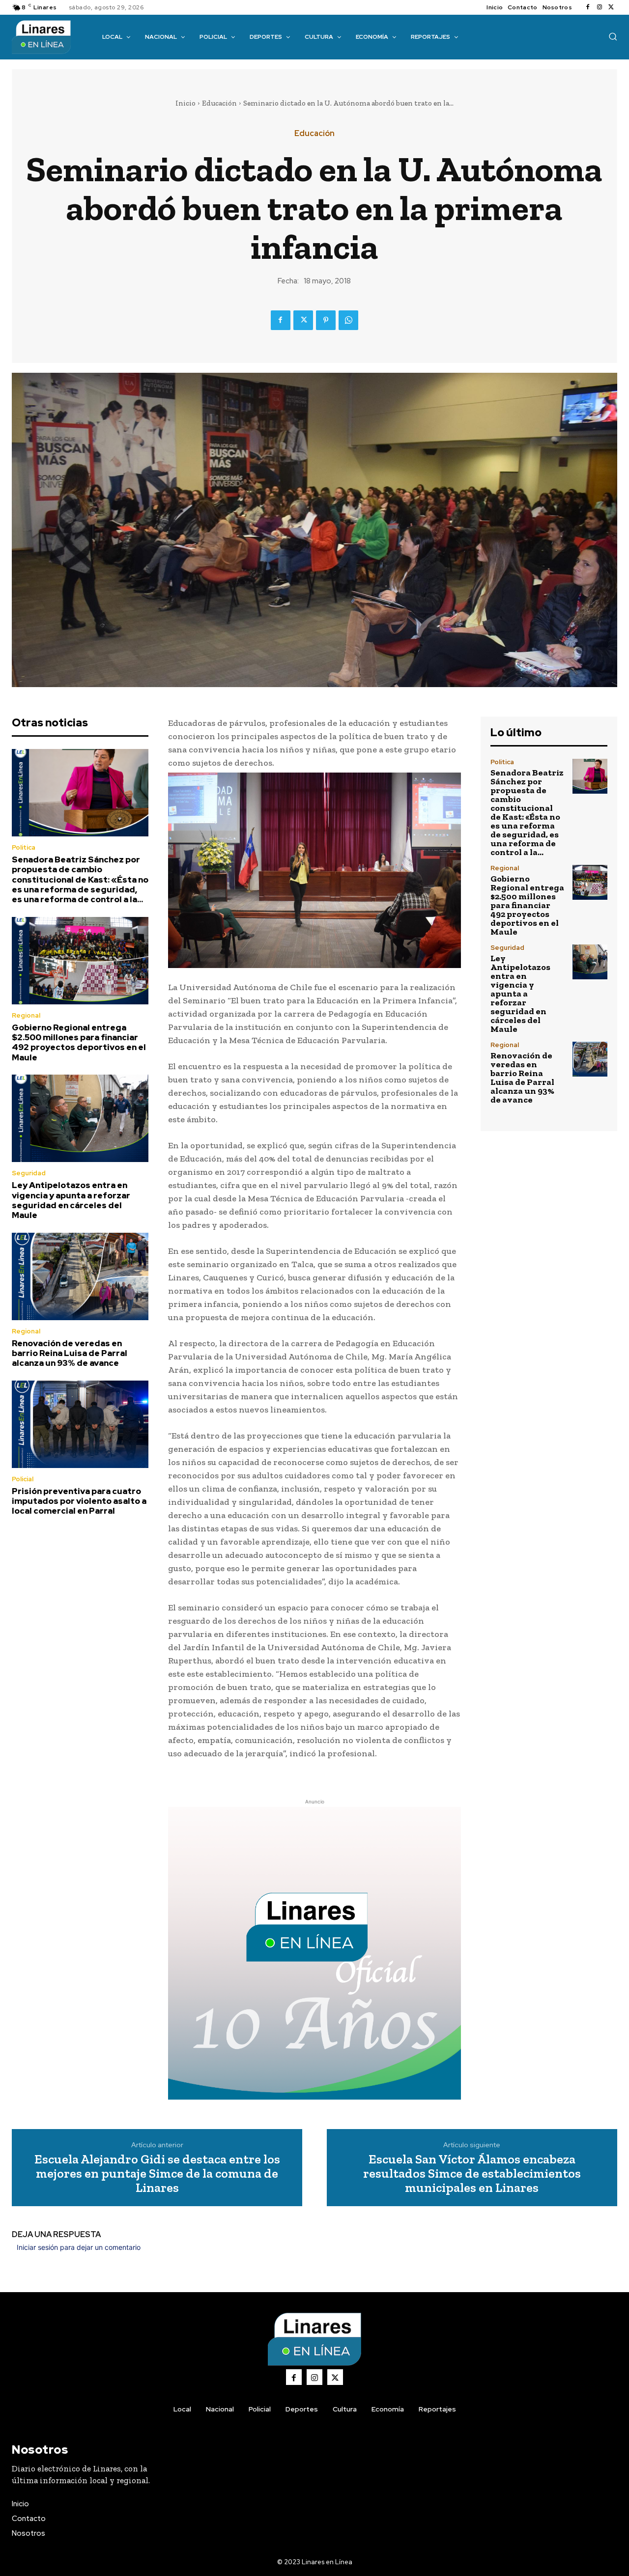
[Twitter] (611, 7)
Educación (219, 103)
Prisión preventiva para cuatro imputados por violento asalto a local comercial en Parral (79, 1501)
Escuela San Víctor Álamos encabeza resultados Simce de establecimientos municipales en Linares (472, 2173)
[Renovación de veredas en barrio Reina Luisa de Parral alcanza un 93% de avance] (80, 1276)
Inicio (186, 103)
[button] (613, 36)
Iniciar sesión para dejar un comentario (79, 2247)
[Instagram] (600, 7)
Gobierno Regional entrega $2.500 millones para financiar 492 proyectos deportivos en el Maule (79, 1042)
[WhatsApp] (348, 320)
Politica (24, 847)
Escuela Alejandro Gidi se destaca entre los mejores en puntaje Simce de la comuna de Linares (157, 2173)
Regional (26, 1015)
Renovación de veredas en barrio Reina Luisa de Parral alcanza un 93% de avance (70, 1353)
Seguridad (29, 1173)
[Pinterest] (326, 320)
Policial (23, 1479)
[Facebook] (588, 7)
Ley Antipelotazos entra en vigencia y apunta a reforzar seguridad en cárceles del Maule (71, 1200)
